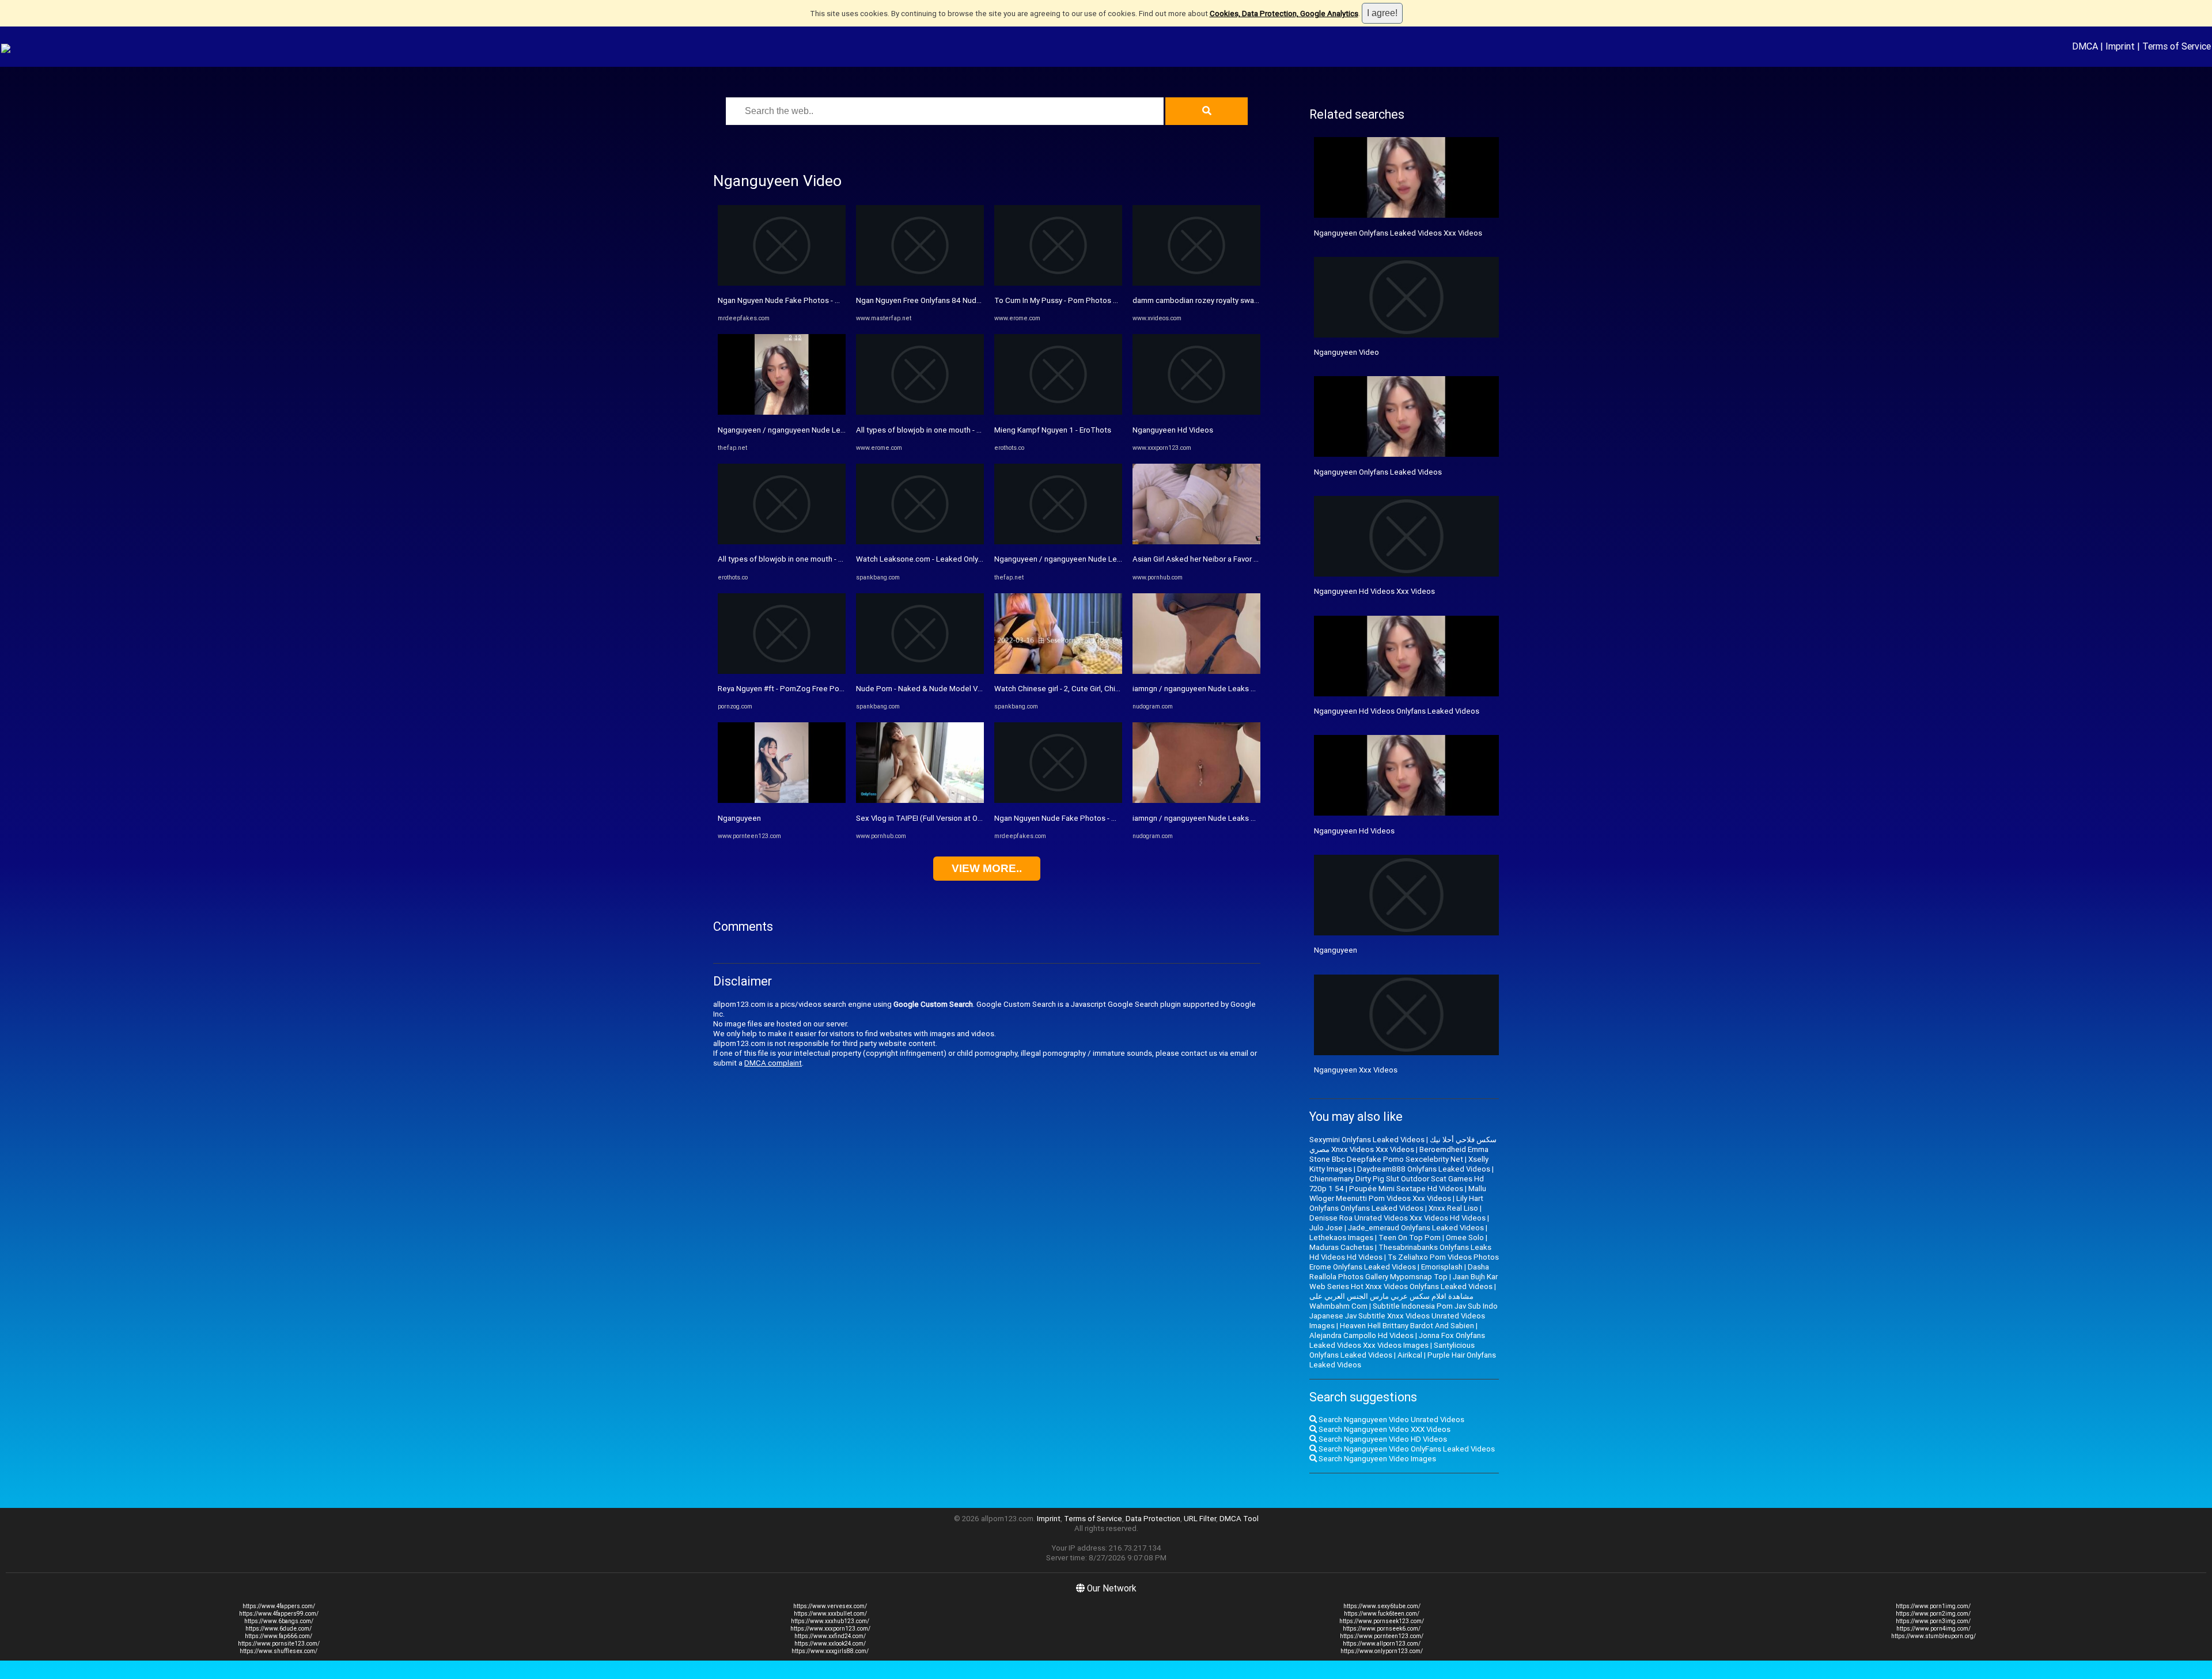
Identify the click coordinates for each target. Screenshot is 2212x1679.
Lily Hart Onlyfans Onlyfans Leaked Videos (1396, 1203)
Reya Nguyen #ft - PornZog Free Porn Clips (791, 689)
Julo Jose (1326, 1228)
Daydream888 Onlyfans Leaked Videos (1424, 1169)
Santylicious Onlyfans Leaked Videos (1392, 1350)
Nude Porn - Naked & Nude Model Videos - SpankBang (949, 689)
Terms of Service (2177, 46)
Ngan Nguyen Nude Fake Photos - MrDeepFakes (800, 300)
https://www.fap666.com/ (279, 1636)
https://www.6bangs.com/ (279, 1621)
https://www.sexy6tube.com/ (1382, 1606)
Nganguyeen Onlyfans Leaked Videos (1378, 472)
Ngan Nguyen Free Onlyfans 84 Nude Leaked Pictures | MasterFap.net (975, 300)
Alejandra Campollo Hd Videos (1361, 1335)
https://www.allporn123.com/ (1382, 1644)
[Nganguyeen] (782, 800)
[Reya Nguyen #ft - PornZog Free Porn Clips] (782, 671)
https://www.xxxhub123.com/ (830, 1621)
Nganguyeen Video (1346, 352)
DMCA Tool (1239, 1519)
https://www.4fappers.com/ (279, 1606)
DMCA (2085, 46)
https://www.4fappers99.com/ (279, 1614)
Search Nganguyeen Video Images (1376, 1459)
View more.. (987, 868)
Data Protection (1153, 1519)
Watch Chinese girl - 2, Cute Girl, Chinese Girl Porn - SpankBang (1101, 689)
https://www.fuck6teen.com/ (1382, 1614)
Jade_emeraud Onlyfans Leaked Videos (1416, 1228)
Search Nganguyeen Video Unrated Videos (1391, 1420)
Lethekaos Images (1341, 1238)
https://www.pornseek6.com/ (1382, 1629)
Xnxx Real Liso (1453, 1208)
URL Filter (1200, 1519)
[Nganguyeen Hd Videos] (1196, 412)
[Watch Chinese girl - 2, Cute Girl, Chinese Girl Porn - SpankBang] (1058, 671)
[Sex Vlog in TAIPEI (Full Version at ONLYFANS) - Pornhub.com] (920, 800)
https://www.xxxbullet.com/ (830, 1614)
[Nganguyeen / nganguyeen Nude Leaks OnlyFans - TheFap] (782, 412)
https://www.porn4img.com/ (1933, 1629)
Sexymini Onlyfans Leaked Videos (1367, 1140)
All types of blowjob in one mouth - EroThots (794, 559)
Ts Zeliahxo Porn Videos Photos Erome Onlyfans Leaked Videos (1404, 1262)
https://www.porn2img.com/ (1933, 1614)
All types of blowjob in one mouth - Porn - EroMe (938, 430)
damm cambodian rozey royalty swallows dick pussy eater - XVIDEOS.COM (1258, 300)
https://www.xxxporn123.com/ (830, 1629)
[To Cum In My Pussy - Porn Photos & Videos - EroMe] (1058, 283)
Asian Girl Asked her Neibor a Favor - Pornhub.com (1218, 559)
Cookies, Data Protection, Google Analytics (1284, 14)
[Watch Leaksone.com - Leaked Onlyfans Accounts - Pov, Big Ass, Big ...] (920, 542)
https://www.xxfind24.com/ (830, 1636)
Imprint (2120, 46)
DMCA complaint (773, 1063)
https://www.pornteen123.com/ (1382, 1636)
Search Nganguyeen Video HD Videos (1382, 1439)
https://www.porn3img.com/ (1933, 1621)
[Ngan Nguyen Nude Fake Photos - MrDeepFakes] (782, 283)
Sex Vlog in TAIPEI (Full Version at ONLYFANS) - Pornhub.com (959, 818)
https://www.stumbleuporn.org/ (1933, 1636)
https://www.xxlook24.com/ (830, 1644)
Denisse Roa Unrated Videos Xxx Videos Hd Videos (1397, 1218)
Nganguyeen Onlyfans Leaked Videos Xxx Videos (1398, 233)
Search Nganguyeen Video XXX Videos (1384, 1429)
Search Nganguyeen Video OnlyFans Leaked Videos (1406, 1449)
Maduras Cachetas (1341, 1247)
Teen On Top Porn (1410, 1238)
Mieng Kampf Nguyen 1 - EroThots (1053, 430)
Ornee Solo (1465, 1238)
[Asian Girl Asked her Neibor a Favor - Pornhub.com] (1196, 542)
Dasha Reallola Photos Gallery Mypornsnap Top (1399, 1272)
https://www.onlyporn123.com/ (1382, 1651)
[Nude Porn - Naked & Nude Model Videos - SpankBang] (920, 671)
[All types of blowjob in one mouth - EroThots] (782, 542)
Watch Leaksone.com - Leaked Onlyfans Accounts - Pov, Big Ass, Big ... (976, 559)
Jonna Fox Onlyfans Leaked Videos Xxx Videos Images (1397, 1340)
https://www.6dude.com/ (279, 1629)
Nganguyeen (739, 818)
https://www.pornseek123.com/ (1382, 1621)
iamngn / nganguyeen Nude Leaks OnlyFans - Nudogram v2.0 (1235, 689)
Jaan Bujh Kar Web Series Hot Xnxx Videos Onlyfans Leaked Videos (1404, 1282)
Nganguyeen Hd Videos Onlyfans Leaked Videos (1397, 711)
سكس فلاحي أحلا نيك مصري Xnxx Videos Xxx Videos (1403, 1144)
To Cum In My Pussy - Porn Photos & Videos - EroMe (1083, 300)
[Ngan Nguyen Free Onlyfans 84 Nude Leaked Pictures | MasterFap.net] (920, 283)
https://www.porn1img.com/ (1933, 1606)
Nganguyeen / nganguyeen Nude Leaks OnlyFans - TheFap (817, 430)
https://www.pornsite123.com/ (279, 1644)
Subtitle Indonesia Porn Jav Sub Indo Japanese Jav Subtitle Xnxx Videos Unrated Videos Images (1404, 1316)
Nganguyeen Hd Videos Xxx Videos (1374, 591)
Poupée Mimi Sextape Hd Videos (1406, 1189)
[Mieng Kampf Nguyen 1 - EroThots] (1058, 412)
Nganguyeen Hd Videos (1173, 430)
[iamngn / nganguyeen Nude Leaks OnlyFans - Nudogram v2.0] (1196, 671)
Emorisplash (1442, 1267)
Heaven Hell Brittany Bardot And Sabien (1407, 1326)
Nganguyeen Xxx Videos (1356, 1070)
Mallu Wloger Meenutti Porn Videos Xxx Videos (1398, 1193)
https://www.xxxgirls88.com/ (830, 1651)
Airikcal (1410, 1355)
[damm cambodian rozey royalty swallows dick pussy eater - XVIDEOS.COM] (1196, 283)
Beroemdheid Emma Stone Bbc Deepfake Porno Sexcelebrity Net (1399, 1154)
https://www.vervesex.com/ (830, 1606)
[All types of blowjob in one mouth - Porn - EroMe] (920, 412)
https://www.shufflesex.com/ (279, 1651)
